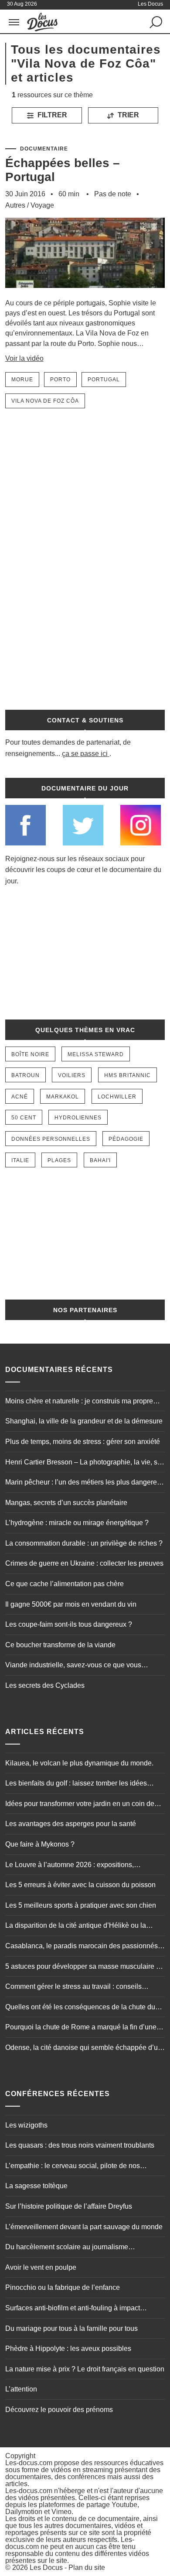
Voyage (42, 205)
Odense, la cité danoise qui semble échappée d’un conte (83, 2049)
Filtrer (51, 115)
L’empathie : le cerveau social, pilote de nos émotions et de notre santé (73, 2167)
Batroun (25, 1075)
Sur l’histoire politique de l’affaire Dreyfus (69, 2206)
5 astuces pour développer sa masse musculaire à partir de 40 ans (83, 1967)
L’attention (21, 2389)
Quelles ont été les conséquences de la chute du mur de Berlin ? (80, 2008)
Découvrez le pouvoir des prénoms (59, 2410)
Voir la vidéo (24, 358)
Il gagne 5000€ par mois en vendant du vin (71, 1604)
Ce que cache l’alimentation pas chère (65, 1584)
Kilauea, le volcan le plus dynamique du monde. (79, 1763)
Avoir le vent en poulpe (41, 2267)
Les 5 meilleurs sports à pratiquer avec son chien (81, 1905)
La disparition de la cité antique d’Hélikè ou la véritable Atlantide (76, 1926)
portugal (104, 380)
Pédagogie (126, 1139)
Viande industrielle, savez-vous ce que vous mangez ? (73, 1666)
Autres (15, 205)
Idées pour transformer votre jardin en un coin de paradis (80, 1805)
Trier (127, 115)
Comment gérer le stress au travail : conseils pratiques (73, 1988)
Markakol (63, 1097)
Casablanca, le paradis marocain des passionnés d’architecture (82, 1947)
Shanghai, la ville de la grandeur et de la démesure (84, 1421)
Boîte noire (30, 1054)
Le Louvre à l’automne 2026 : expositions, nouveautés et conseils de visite (70, 1866)
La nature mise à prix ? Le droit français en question (85, 2369)
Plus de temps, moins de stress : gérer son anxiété (83, 1442)
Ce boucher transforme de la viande (60, 1645)
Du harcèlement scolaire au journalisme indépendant (67, 2248)
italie (20, 1160)
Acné (20, 1097)
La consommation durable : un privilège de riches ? (84, 1543)
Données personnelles (51, 1139)
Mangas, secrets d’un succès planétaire (66, 1503)
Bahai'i (100, 1160)
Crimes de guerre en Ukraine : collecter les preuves (84, 1563)
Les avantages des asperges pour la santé (71, 1824)
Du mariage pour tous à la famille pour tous (71, 2328)
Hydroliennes (78, 1118)
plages (59, 1160)
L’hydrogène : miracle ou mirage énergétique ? (77, 1523)
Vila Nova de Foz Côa (45, 401)
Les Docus (46, 2567)
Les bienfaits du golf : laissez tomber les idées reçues (76, 1784)
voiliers (72, 1075)
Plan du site (87, 2567)
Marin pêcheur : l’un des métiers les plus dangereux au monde (85, 1483)
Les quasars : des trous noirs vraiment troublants (80, 2145)
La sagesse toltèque (36, 2186)
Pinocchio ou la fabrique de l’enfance (63, 2287)
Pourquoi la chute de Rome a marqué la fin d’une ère (81, 2028)
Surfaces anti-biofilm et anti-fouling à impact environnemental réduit (73, 2309)
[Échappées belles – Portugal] (85, 294)
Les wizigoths (26, 2125)
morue (22, 380)
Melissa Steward (96, 1054)
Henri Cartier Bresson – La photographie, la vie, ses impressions (85, 1463)
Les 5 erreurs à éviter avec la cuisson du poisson (80, 1885)
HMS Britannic (127, 1075)
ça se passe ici (85, 754)
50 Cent (24, 1118)
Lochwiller (117, 1097)
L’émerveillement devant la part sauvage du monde (84, 2227)
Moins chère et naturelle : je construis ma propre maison (79, 1402)
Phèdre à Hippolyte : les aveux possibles (68, 2349)
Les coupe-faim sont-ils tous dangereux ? (69, 1624)
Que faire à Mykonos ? (40, 1844)
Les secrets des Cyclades (45, 1685)
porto (60, 380)
